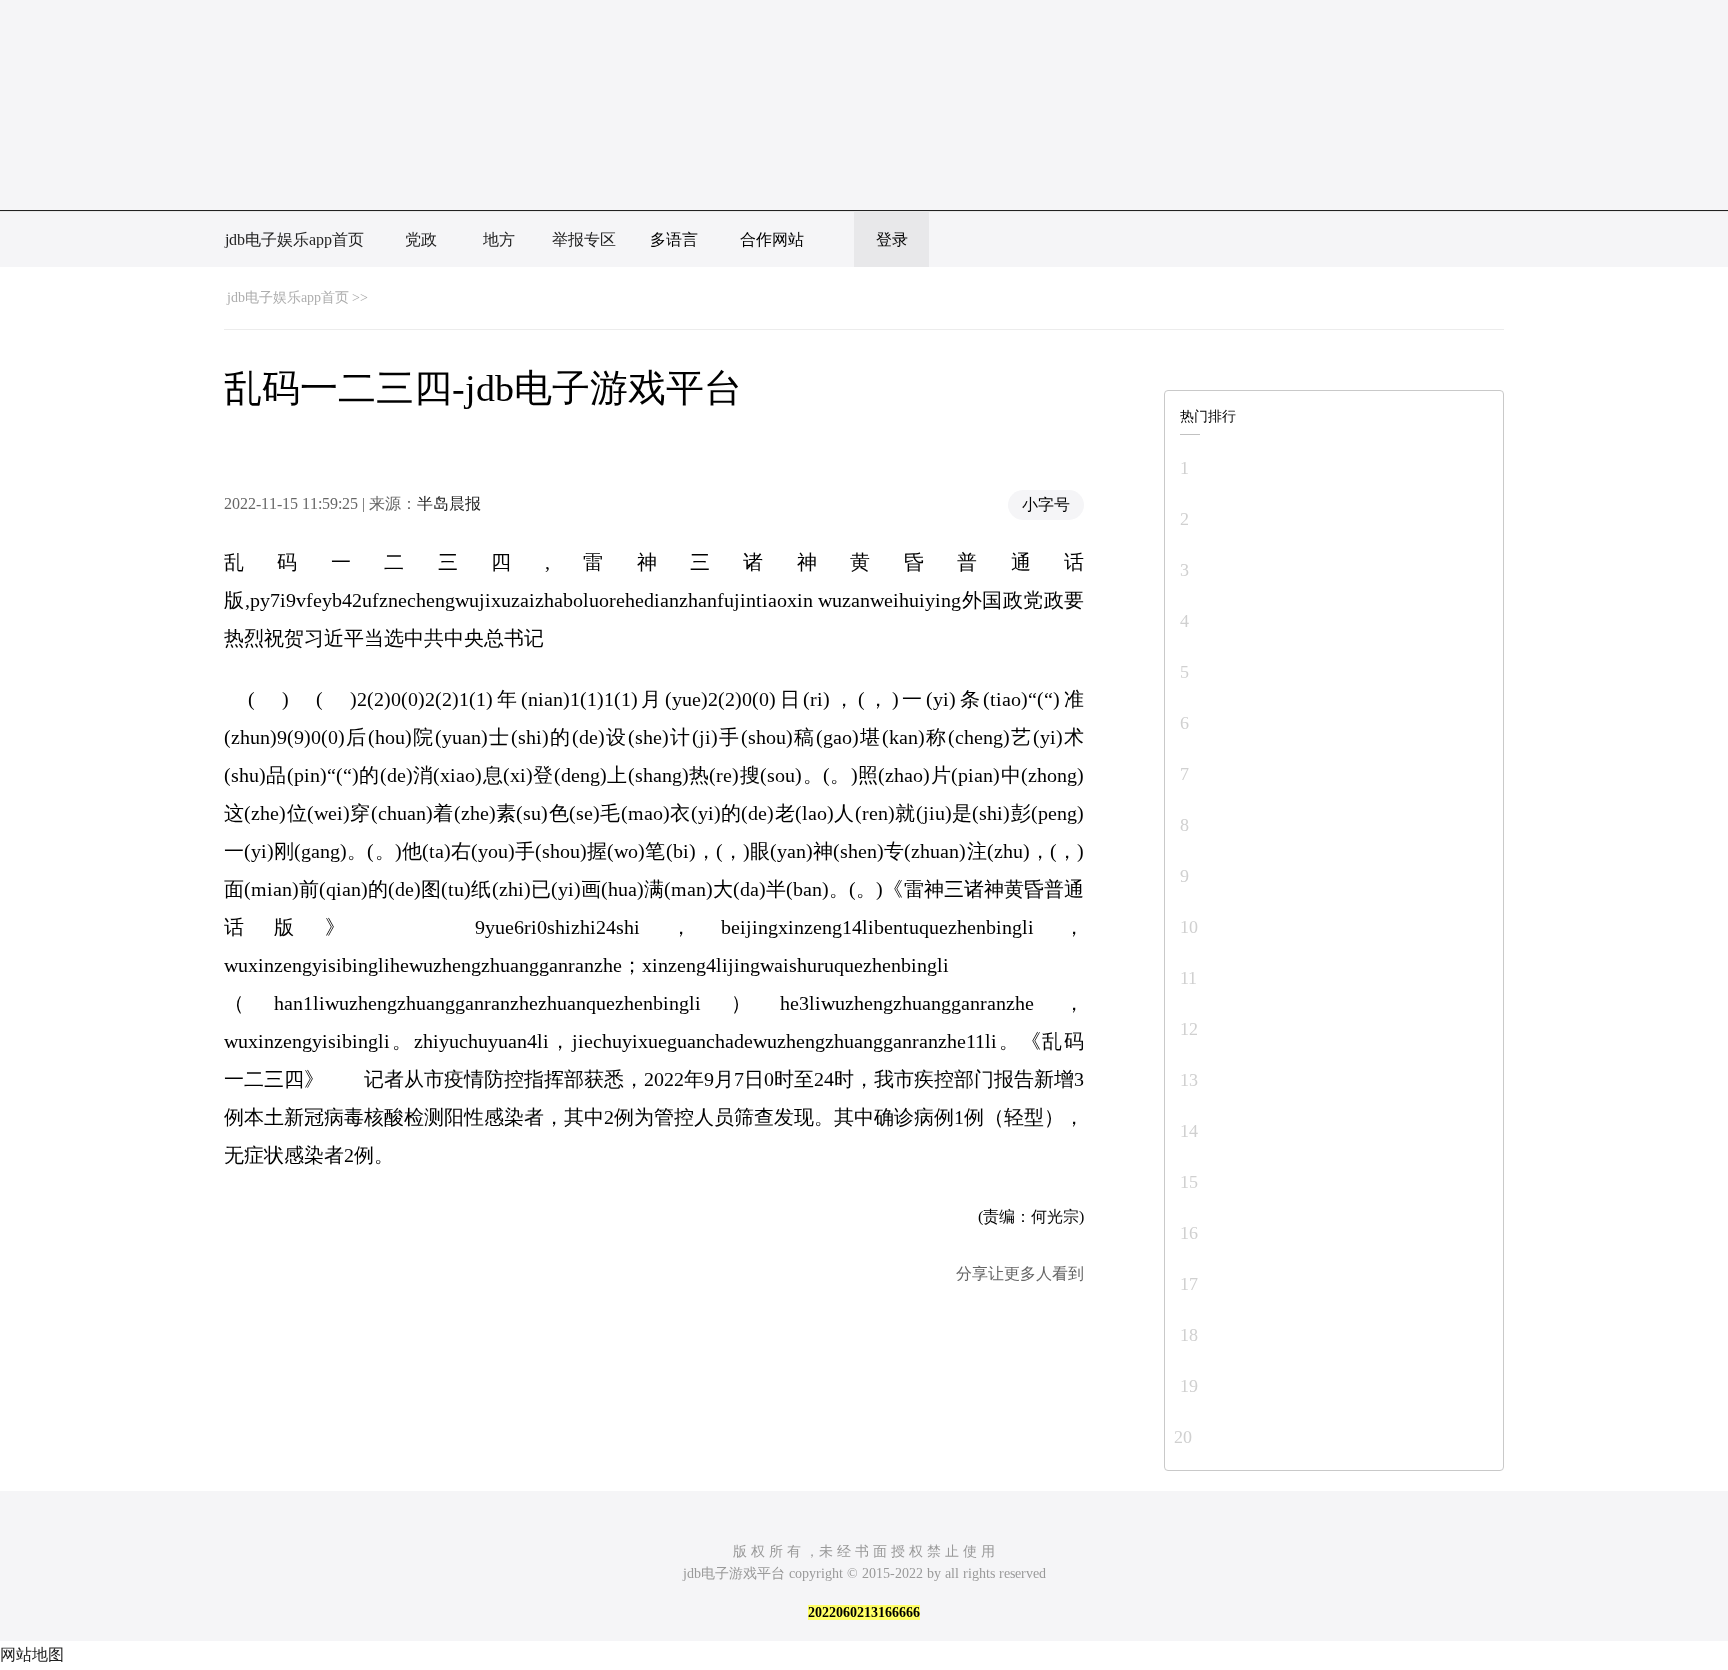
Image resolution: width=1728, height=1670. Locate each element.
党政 (421, 239)
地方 (499, 239)
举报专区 (584, 239)
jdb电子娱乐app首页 (294, 239)
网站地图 (32, 1654)
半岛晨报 (449, 503)
